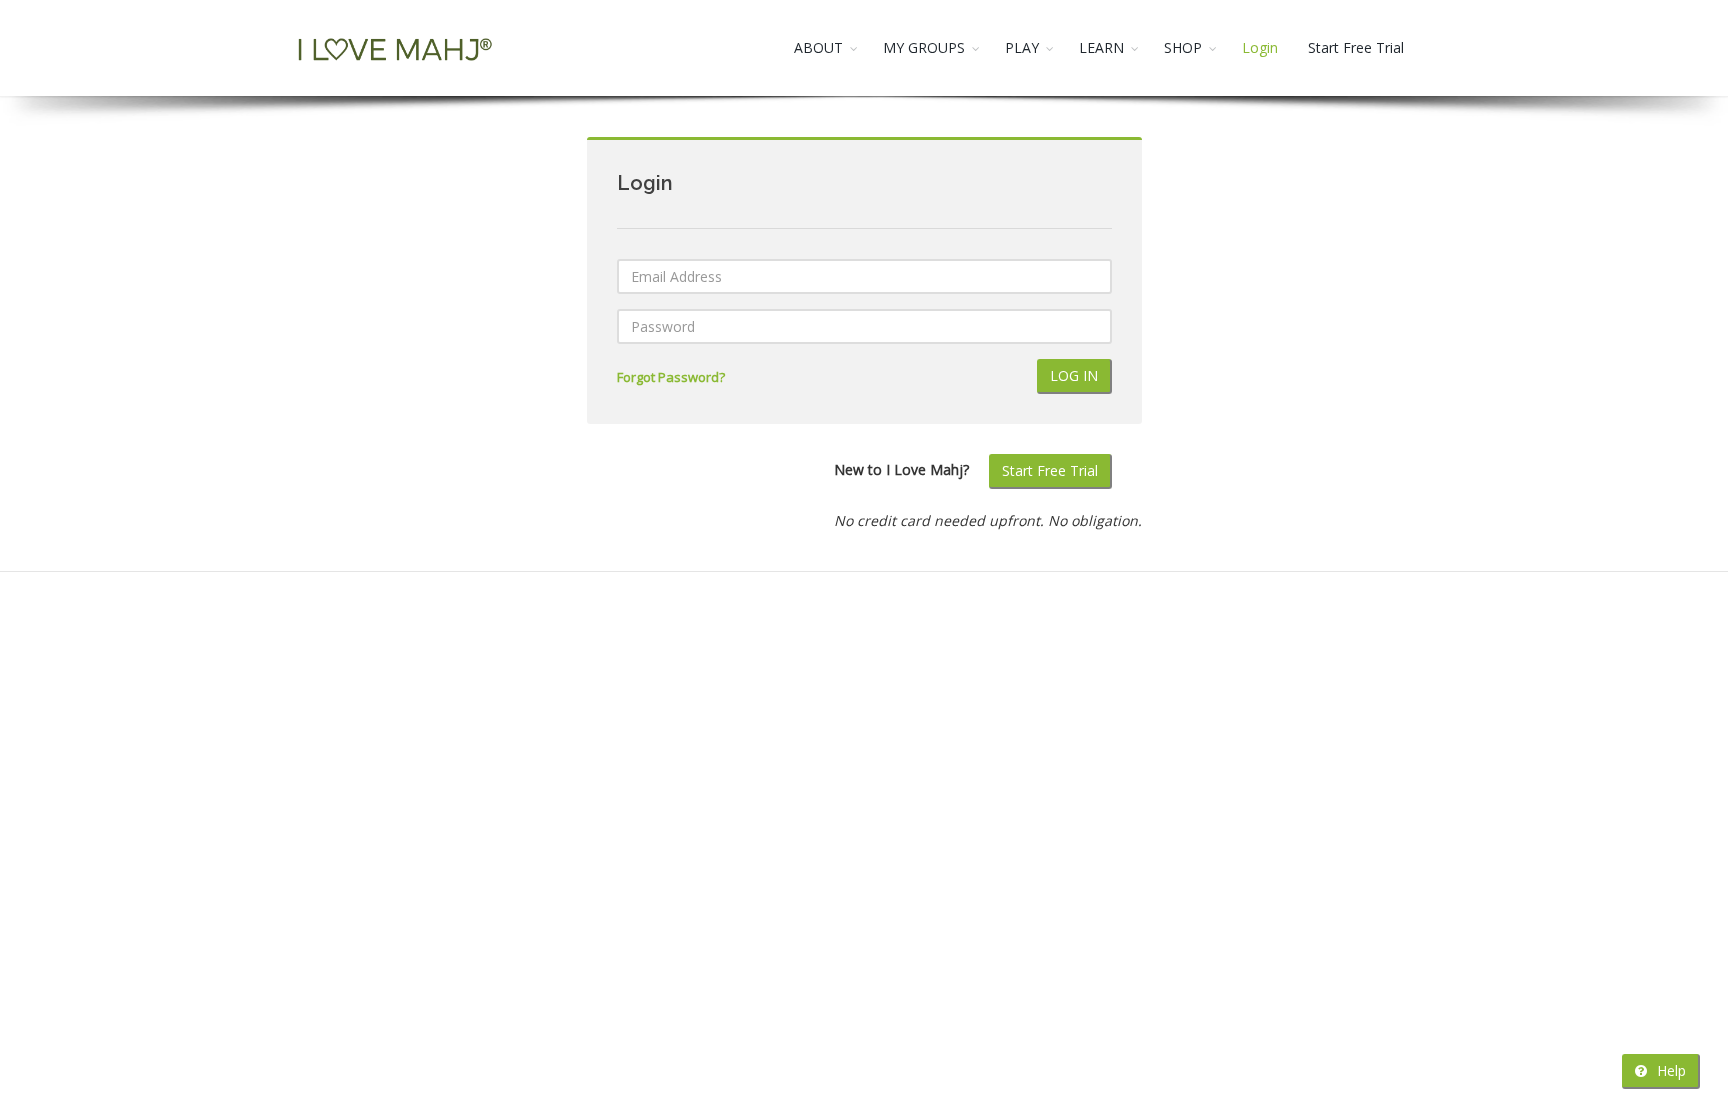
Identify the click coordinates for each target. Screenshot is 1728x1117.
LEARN (1101, 47)
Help (1669, 1070)
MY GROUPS (924, 47)
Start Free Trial (1356, 47)
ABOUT (818, 47)
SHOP (1183, 47)
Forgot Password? (671, 377)
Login (1260, 47)
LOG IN (1074, 375)
